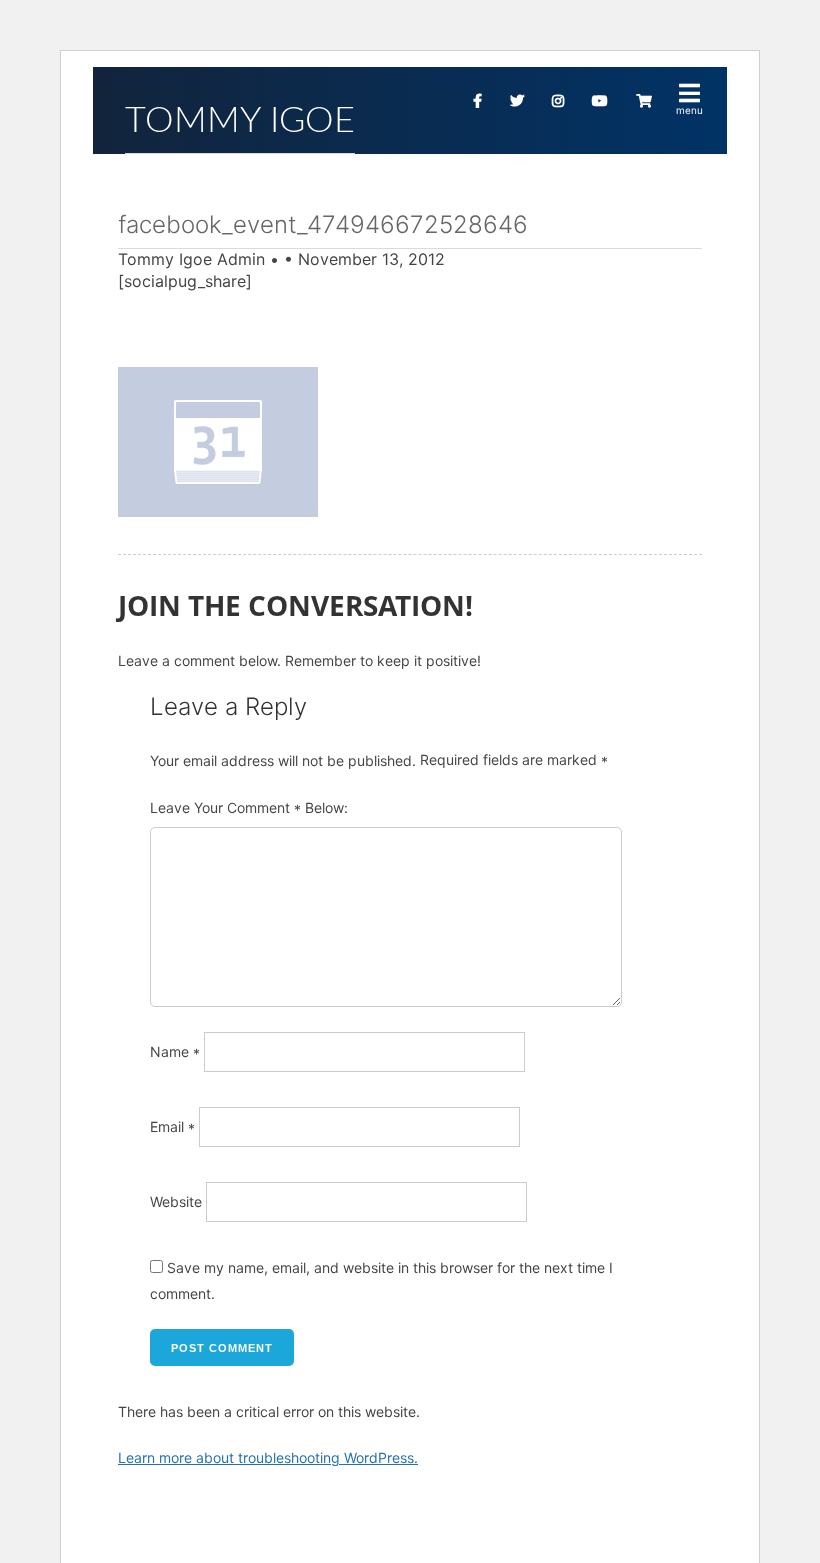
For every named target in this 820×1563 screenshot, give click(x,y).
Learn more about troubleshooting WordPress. (268, 1457)
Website (176, 1201)
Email (172, 1126)
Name (175, 1051)
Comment (264, 808)
